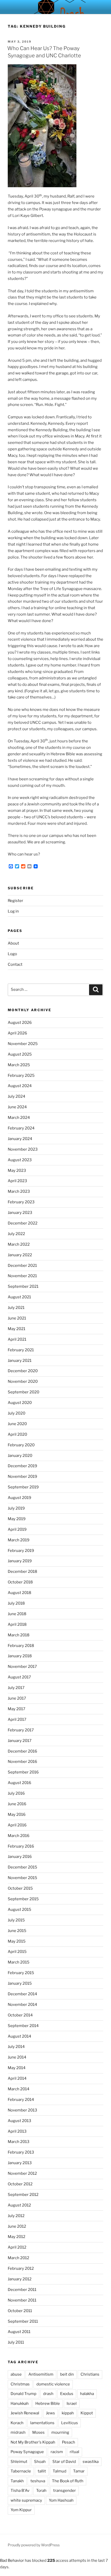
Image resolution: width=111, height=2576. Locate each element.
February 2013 (21, 2152)
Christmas (20, 2384)
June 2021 (17, 1318)
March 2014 (19, 2089)
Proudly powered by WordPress (34, 2545)
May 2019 (17, 1519)
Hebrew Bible (48, 2404)
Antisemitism (41, 2374)
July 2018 (16, 1603)
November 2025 (23, 1044)
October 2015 (20, 1888)
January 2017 (20, 1741)
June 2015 (17, 1931)
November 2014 (22, 2005)
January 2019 (20, 1561)
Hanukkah (20, 2404)
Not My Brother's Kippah (33, 2442)
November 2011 (22, 2300)
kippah (68, 2413)
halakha (87, 2394)
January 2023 (20, 1213)
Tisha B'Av (20, 2491)
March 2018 (19, 1635)
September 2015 (23, 1899)
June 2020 (17, 1424)
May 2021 (17, 1329)
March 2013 (19, 2142)
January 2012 (20, 2279)
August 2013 (19, 2121)
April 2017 (17, 1719)
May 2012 (17, 2237)
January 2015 (20, 1983)
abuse (16, 2374)
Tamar (79, 2471)
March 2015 (19, 1962)
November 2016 (22, 1762)
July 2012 (16, 2216)
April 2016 (17, 1825)
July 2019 (16, 1508)
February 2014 (21, 2100)
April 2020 (17, 1434)
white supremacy (26, 2500)
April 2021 (17, 1339)
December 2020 (23, 1371)
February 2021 (21, 1350)
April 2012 (17, 2247)
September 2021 (23, 1286)
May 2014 (17, 2068)
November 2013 (22, 2110)
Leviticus (70, 2423)
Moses (38, 2432)
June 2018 (17, 1614)
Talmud (60, 2471)
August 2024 (20, 1086)
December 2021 (22, 1266)
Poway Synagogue (27, 2452)
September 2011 (23, 2321)
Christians (90, 2374)
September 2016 (23, 1772)
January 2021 (20, 1361)
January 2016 (20, 1857)
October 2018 (20, 1582)
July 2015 (16, 1920)
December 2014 (22, 1994)
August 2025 (20, 1054)
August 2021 (19, 1297)
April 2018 (17, 1624)
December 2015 (22, 1867)
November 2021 (22, 1276)
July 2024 (17, 1096)
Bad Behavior (12, 2561)
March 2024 (19, 1118)
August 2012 (19, 2205)
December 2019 (22, 1466)
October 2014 (20, 2015)
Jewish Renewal (25, 2413)
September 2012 (23, 2195)
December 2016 (22, 1751)
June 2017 (17, 1698)
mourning (60, 2432)
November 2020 (23, 1381)
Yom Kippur (21, 2510)
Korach (17, 2423)
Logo (12, 954)
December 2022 (23, 1223)
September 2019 (23, 1487)
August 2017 (19, 1677)
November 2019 (22, 1477)
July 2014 (16, 2047)
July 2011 (16, 2342)
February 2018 (21, 1646)
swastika (91, 2462)
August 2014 (19, 2036)
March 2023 (19, 1191)
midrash (18, 2432)
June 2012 (17, 2226)
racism (57, 2452)
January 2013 (20, 2163)
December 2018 (22, 1572)
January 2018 (20, 1656)
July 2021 (16, 1308)
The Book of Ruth (68, 2481)
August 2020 (20, 1403)
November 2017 (22, 1667)
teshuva (38, 2481)
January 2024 (20, 1139)
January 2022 (20, 1255)
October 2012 (20, 2184)
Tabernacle (21, 2471)
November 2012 (22, 2173)
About (13, 943)
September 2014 (23, 2026)
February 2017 (21, 1730)
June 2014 (17, 2057)
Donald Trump (23, 2394)
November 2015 (22, 1878)
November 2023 (23, 1149)
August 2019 (19, 1498)
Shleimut (19, 2462)
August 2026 (20, 1023)
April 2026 (17, 1033)
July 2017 (16, 1688)
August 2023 (20, 1160)
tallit (42, 2471)
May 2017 (17, 1709)
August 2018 (19, 1593)
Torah (41, 2491)
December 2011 (22, 2290)
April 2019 (17, 1529)
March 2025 (19, 1065)
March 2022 (19, 1244)
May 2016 (17, 1815)
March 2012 (18, 2258)
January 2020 (20, 1456)
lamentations (42, 2423)
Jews (50, 2413)
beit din (67, 2374)
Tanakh (17, 2481)
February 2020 (21, 1445)
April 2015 (17, 1952)
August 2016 (19, 1783)
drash (48, 2394)
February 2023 (21, 1202)
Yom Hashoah (61, 2500)
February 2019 (21, 1551)
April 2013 (17, 2131)
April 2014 (17, 2078)
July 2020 (17, 1413)
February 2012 (21, 2268)
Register (15, 901)
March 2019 (19, 1540)
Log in (13, 911)
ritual (74, 2452)
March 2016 (19, 1836)
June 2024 (17, 1107)
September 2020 (23, 1392)
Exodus (67, 2394)
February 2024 (21, 1128)
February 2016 (21, 1846)
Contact (15, 964)
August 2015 (19, 1910)
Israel (72, 2404)
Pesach (69, 2442)
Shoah (40, 2462)
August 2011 (19, 2332)
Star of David (64, 2462)
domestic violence (53, 2384)
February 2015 (21, 1973)
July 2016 (16, 1793)
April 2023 (17, 1181)
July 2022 (16, 1234)
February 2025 (21, 1075)
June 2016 (17, 1804)
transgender (65, 2491)
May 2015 (17, 1941)
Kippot (87, 2413)
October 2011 (20, 2311)
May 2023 (17, 1171)
